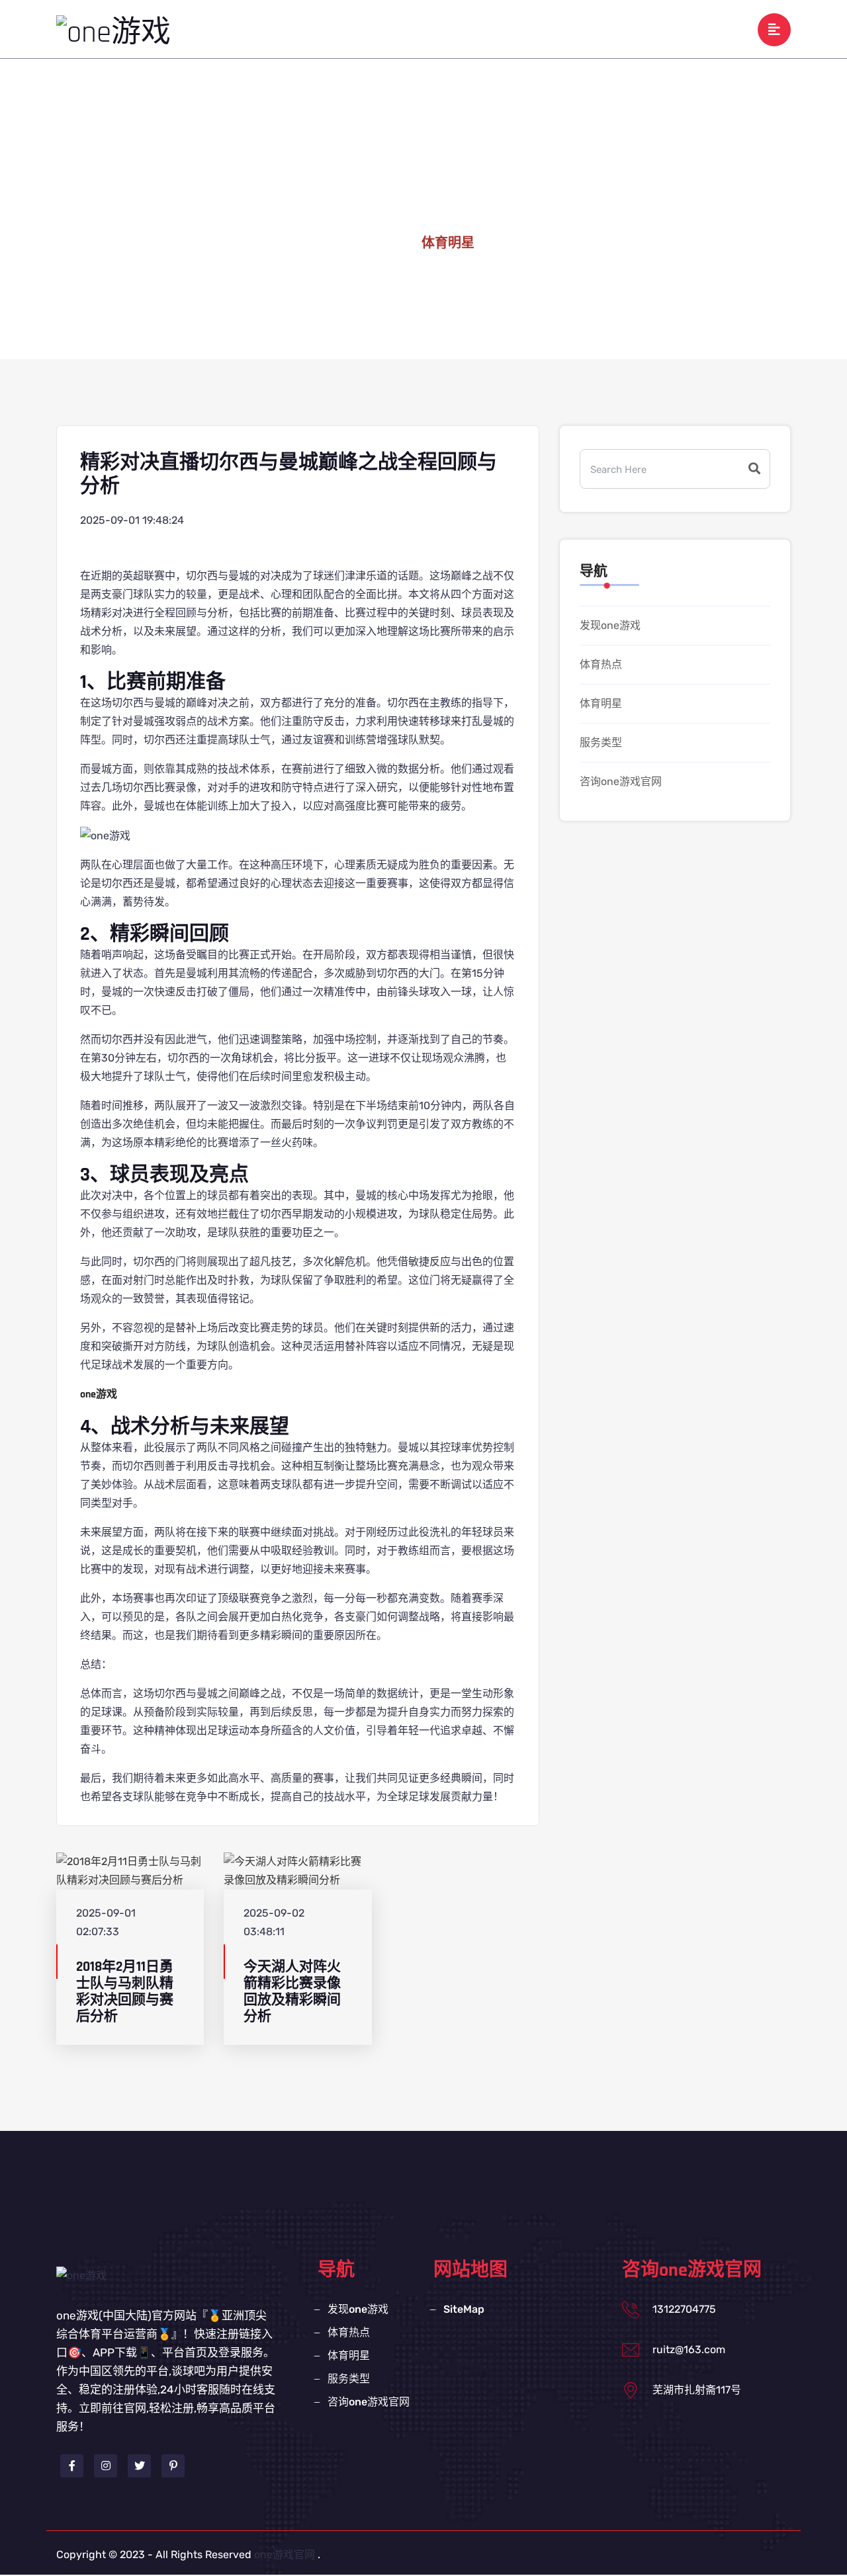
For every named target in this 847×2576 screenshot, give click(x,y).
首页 (386, 243)
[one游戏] (113, 32)
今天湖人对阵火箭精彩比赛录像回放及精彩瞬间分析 (292, 1992)
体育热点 (451, 29)
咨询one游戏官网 (674, 29)
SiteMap (464, 2309)
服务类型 (586, 29)
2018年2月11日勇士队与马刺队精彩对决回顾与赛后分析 (125, 1992)
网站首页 (298, 29)
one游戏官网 (285, 2555)
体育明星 (518, 29)
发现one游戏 (374, 29)
